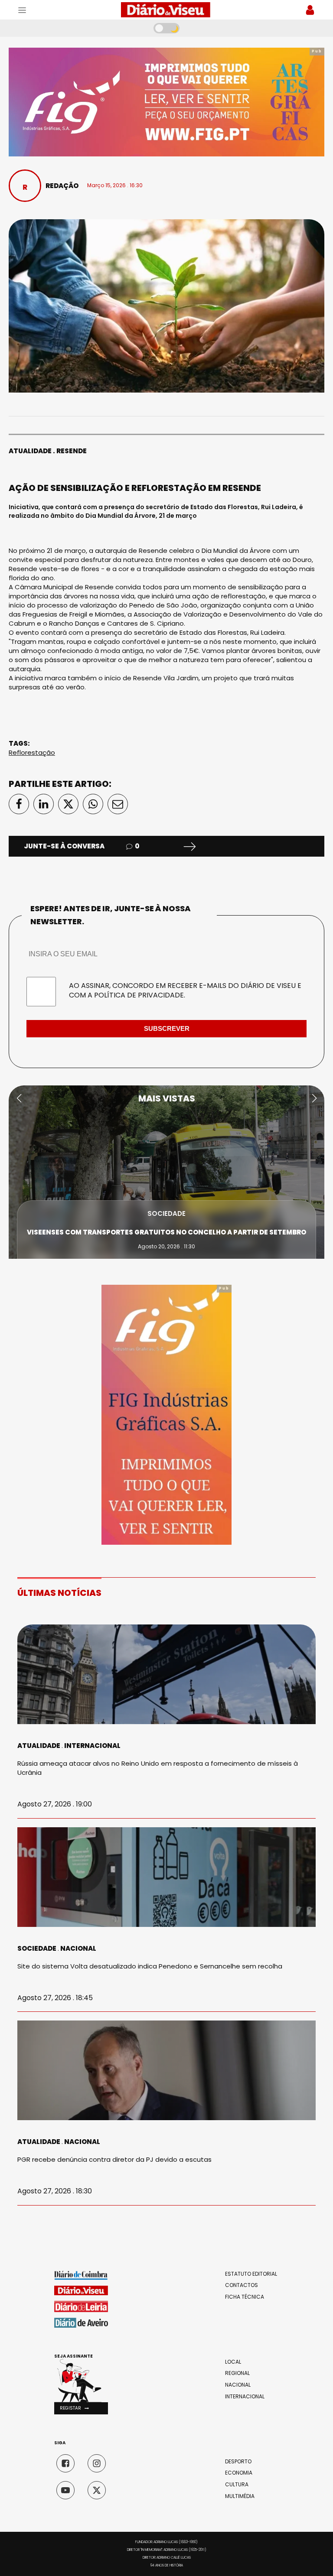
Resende (72, 451)
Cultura (237, 2485)
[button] (19, 1098)
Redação (62, 186)
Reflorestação (32, 752)
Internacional (92, 1746)
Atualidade (30, 451)
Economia (239, 2473)
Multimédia (240, 2496)
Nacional (78, 1948)
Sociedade (166, 1213)
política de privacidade (139, 995)
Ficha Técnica (245, 2297)
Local (233, 2362)
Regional (237, 2373)
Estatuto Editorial (251, 2274)
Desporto (238, 2462)
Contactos (242, 2285)
